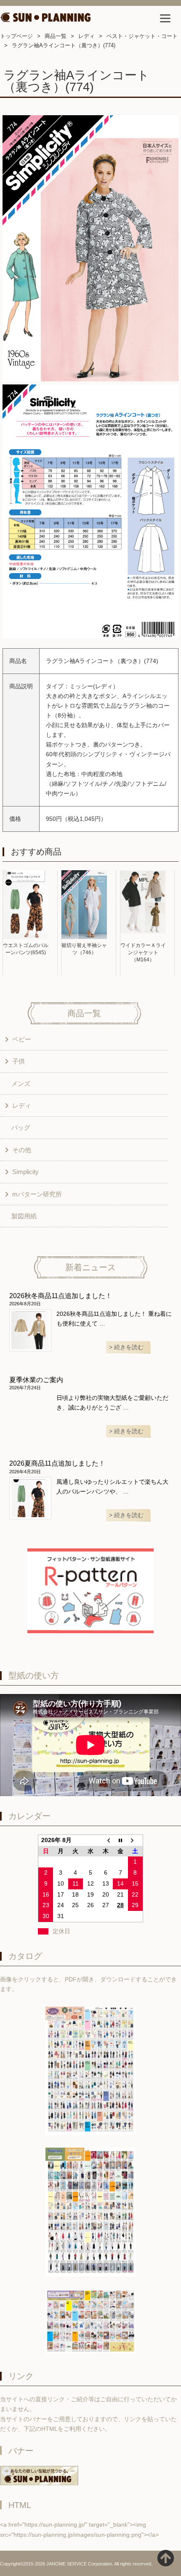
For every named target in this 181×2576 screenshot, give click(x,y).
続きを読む (129, 1347)
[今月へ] (120, 1840)
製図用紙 (24, 1216)
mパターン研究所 (37, 1194)
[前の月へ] (106, 1840)
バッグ (21, 1127)
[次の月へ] (136, 1840)
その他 (22, 1150)
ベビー (22, 1039)
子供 (19, 1061)
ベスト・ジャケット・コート (142, 36)
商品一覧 (56, 36)
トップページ (16, 36)
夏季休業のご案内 (36, 1380)
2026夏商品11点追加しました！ (57, 1463)
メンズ (21, 1084)
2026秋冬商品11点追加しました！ (61, 1296)
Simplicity (25, 1172)
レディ (87, 36)
